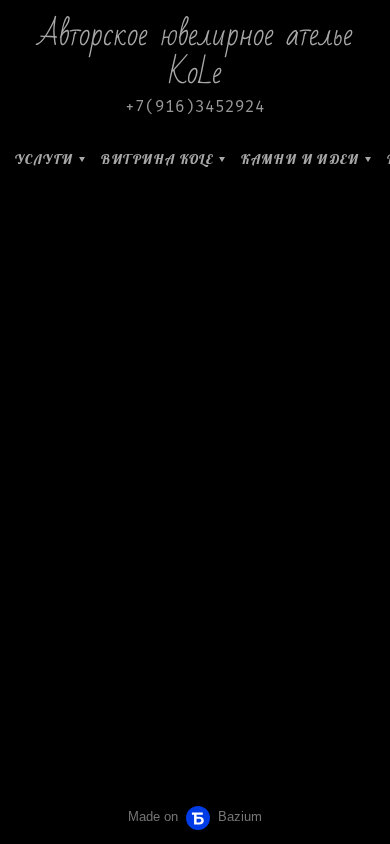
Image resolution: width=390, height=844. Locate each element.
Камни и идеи (300, 159)
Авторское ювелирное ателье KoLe (195, 53)
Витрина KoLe (157, 159)
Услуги (44, 159)
